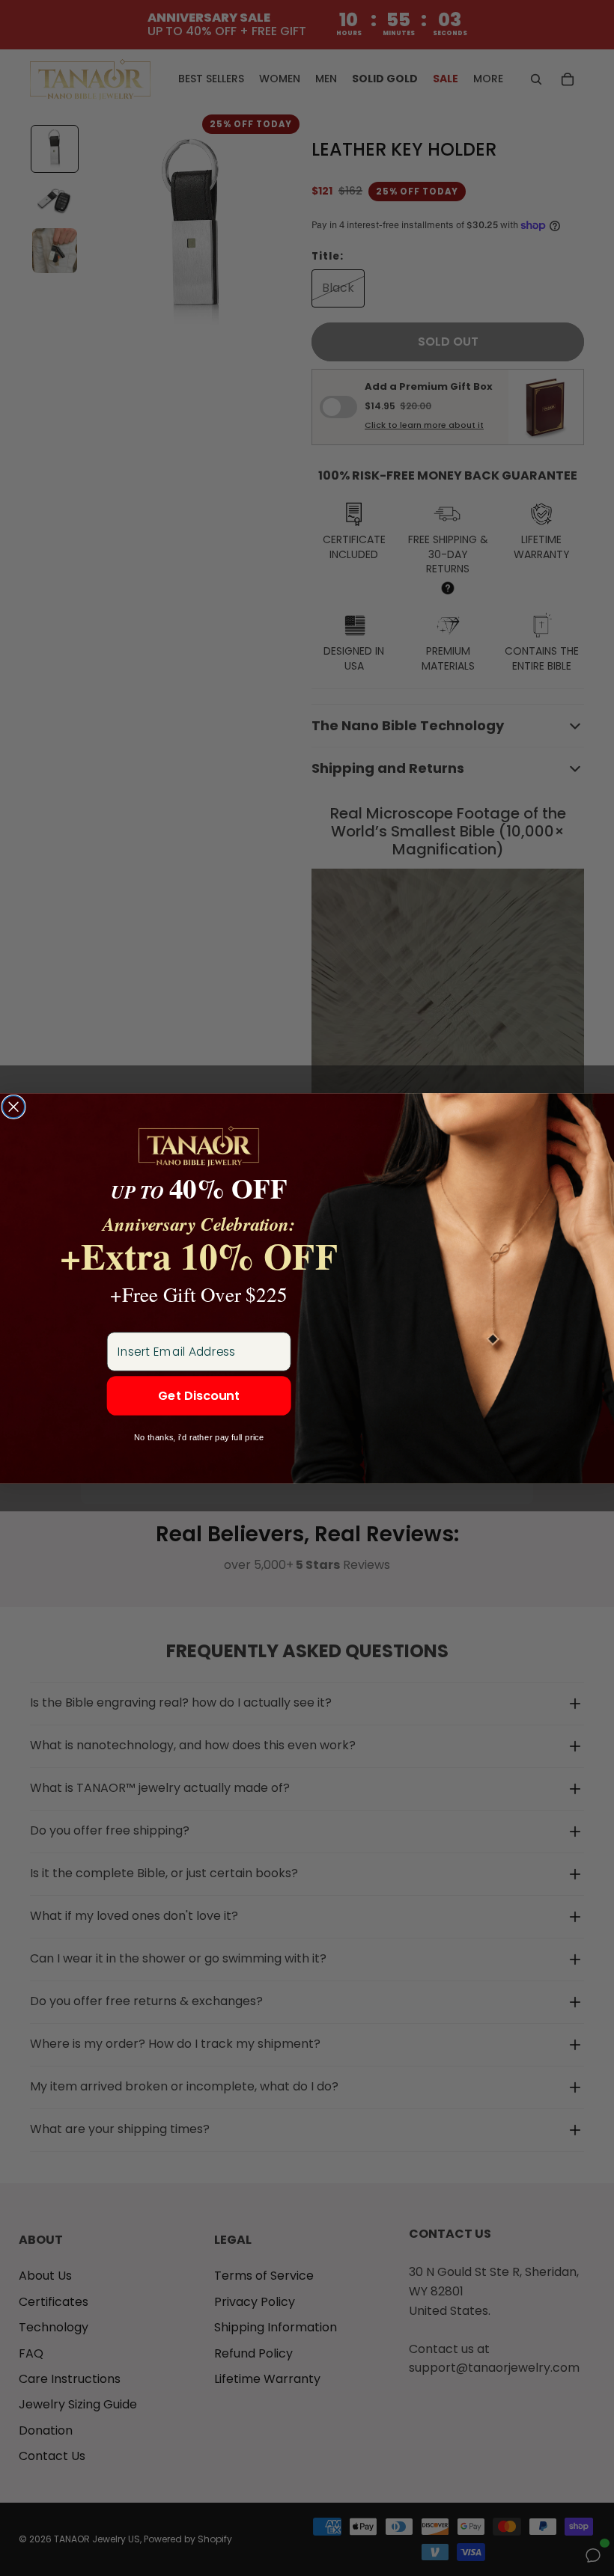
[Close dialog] (13, 1107)
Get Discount (199, 1396)
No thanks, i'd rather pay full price (199, 1437)
